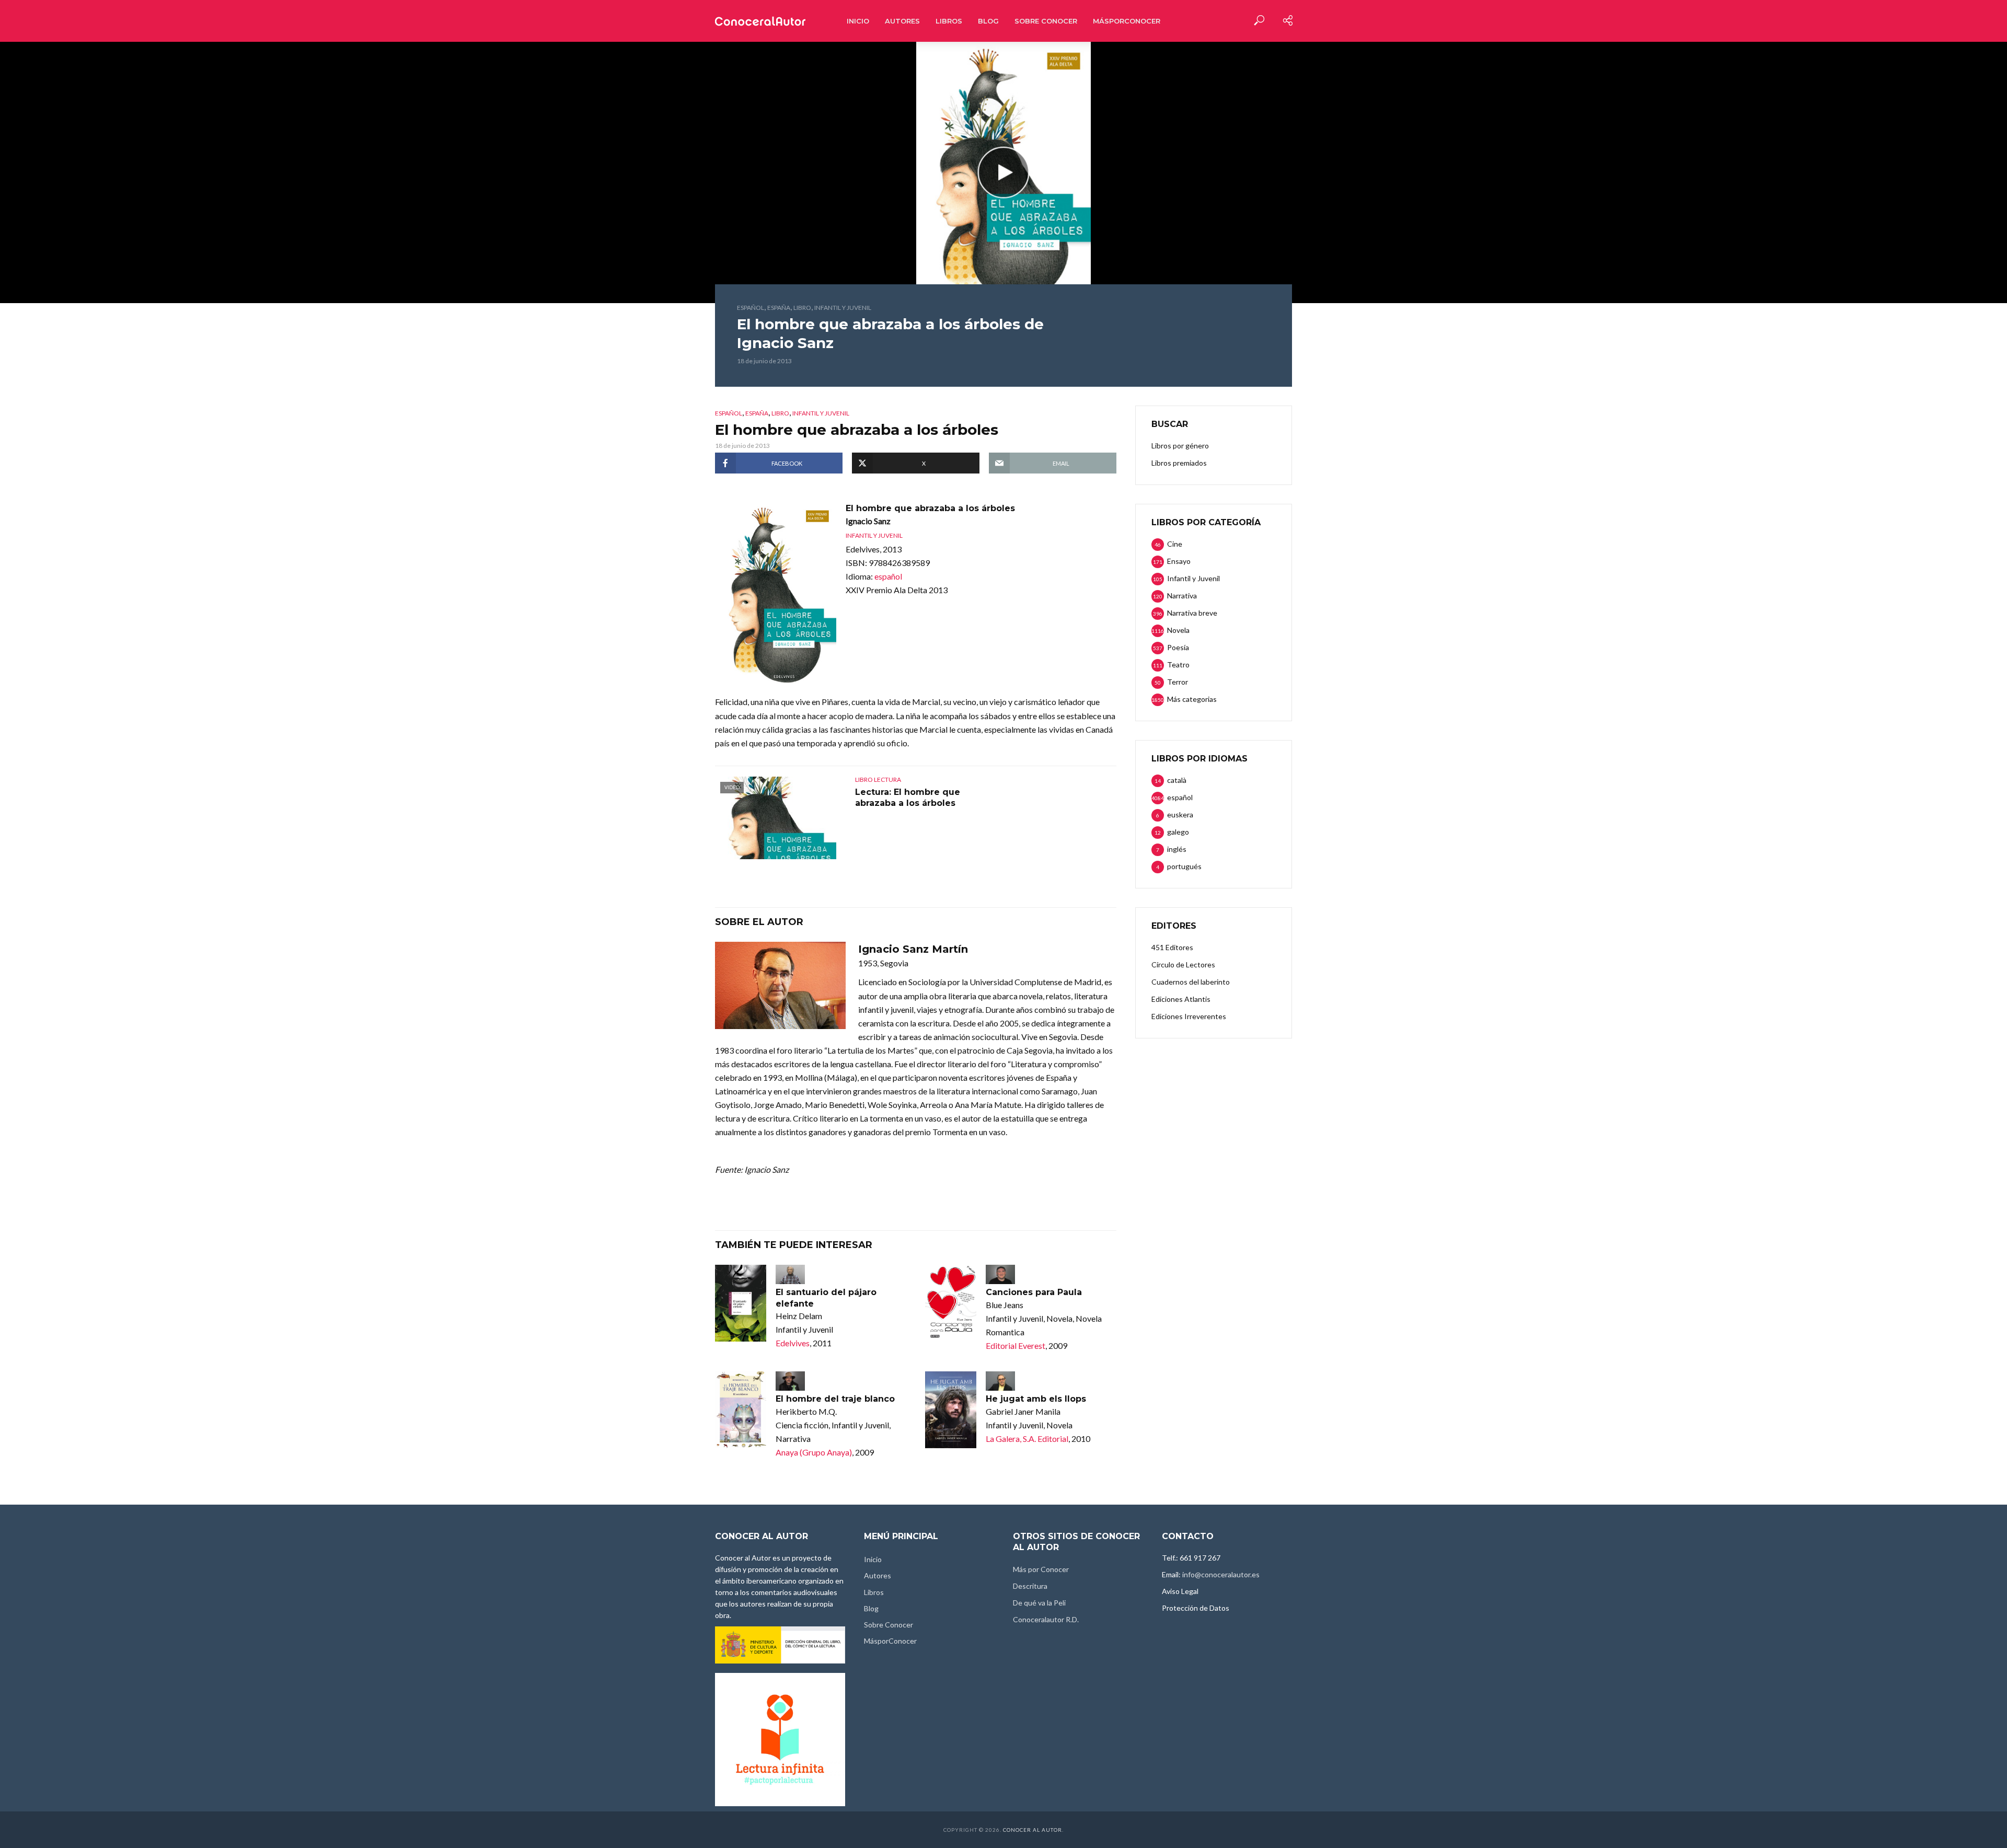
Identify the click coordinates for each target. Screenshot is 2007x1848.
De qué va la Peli (1039, 1603)
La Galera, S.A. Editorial (1027, 1439)
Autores (902, 21)
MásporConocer (1127, 21)
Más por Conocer (1041, 1569)
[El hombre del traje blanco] (741, 1410)
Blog (988, 21)
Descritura (1030, 1586)
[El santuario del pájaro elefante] (741, 1303)
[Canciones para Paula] (951, 1303)
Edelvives (793, 1343)
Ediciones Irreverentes (1189, 1016)
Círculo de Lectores (1183, 965)
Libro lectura (878, 779)
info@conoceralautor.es (1221, 1574)
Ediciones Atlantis (1181, 999)
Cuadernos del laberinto (1191, 982)
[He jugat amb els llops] (951, 1410)
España (779, 308)
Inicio (858, 21)
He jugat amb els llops (1036, 1399)
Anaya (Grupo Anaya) (814, 1452)
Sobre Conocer (1046, 21)
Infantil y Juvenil (843, 308)
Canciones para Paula (1034, 1292)
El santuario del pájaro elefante (826, 1298)
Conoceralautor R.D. (1046, 1619)
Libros (949, 21)
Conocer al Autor (1033, 1830)
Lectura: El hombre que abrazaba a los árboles (908, 798)
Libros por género (1180, 446)
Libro (802, 308)
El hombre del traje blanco (835, 1399)
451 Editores (1172, 947)
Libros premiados (1179, 463)
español (751, 308)
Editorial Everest (1016, 1345)
